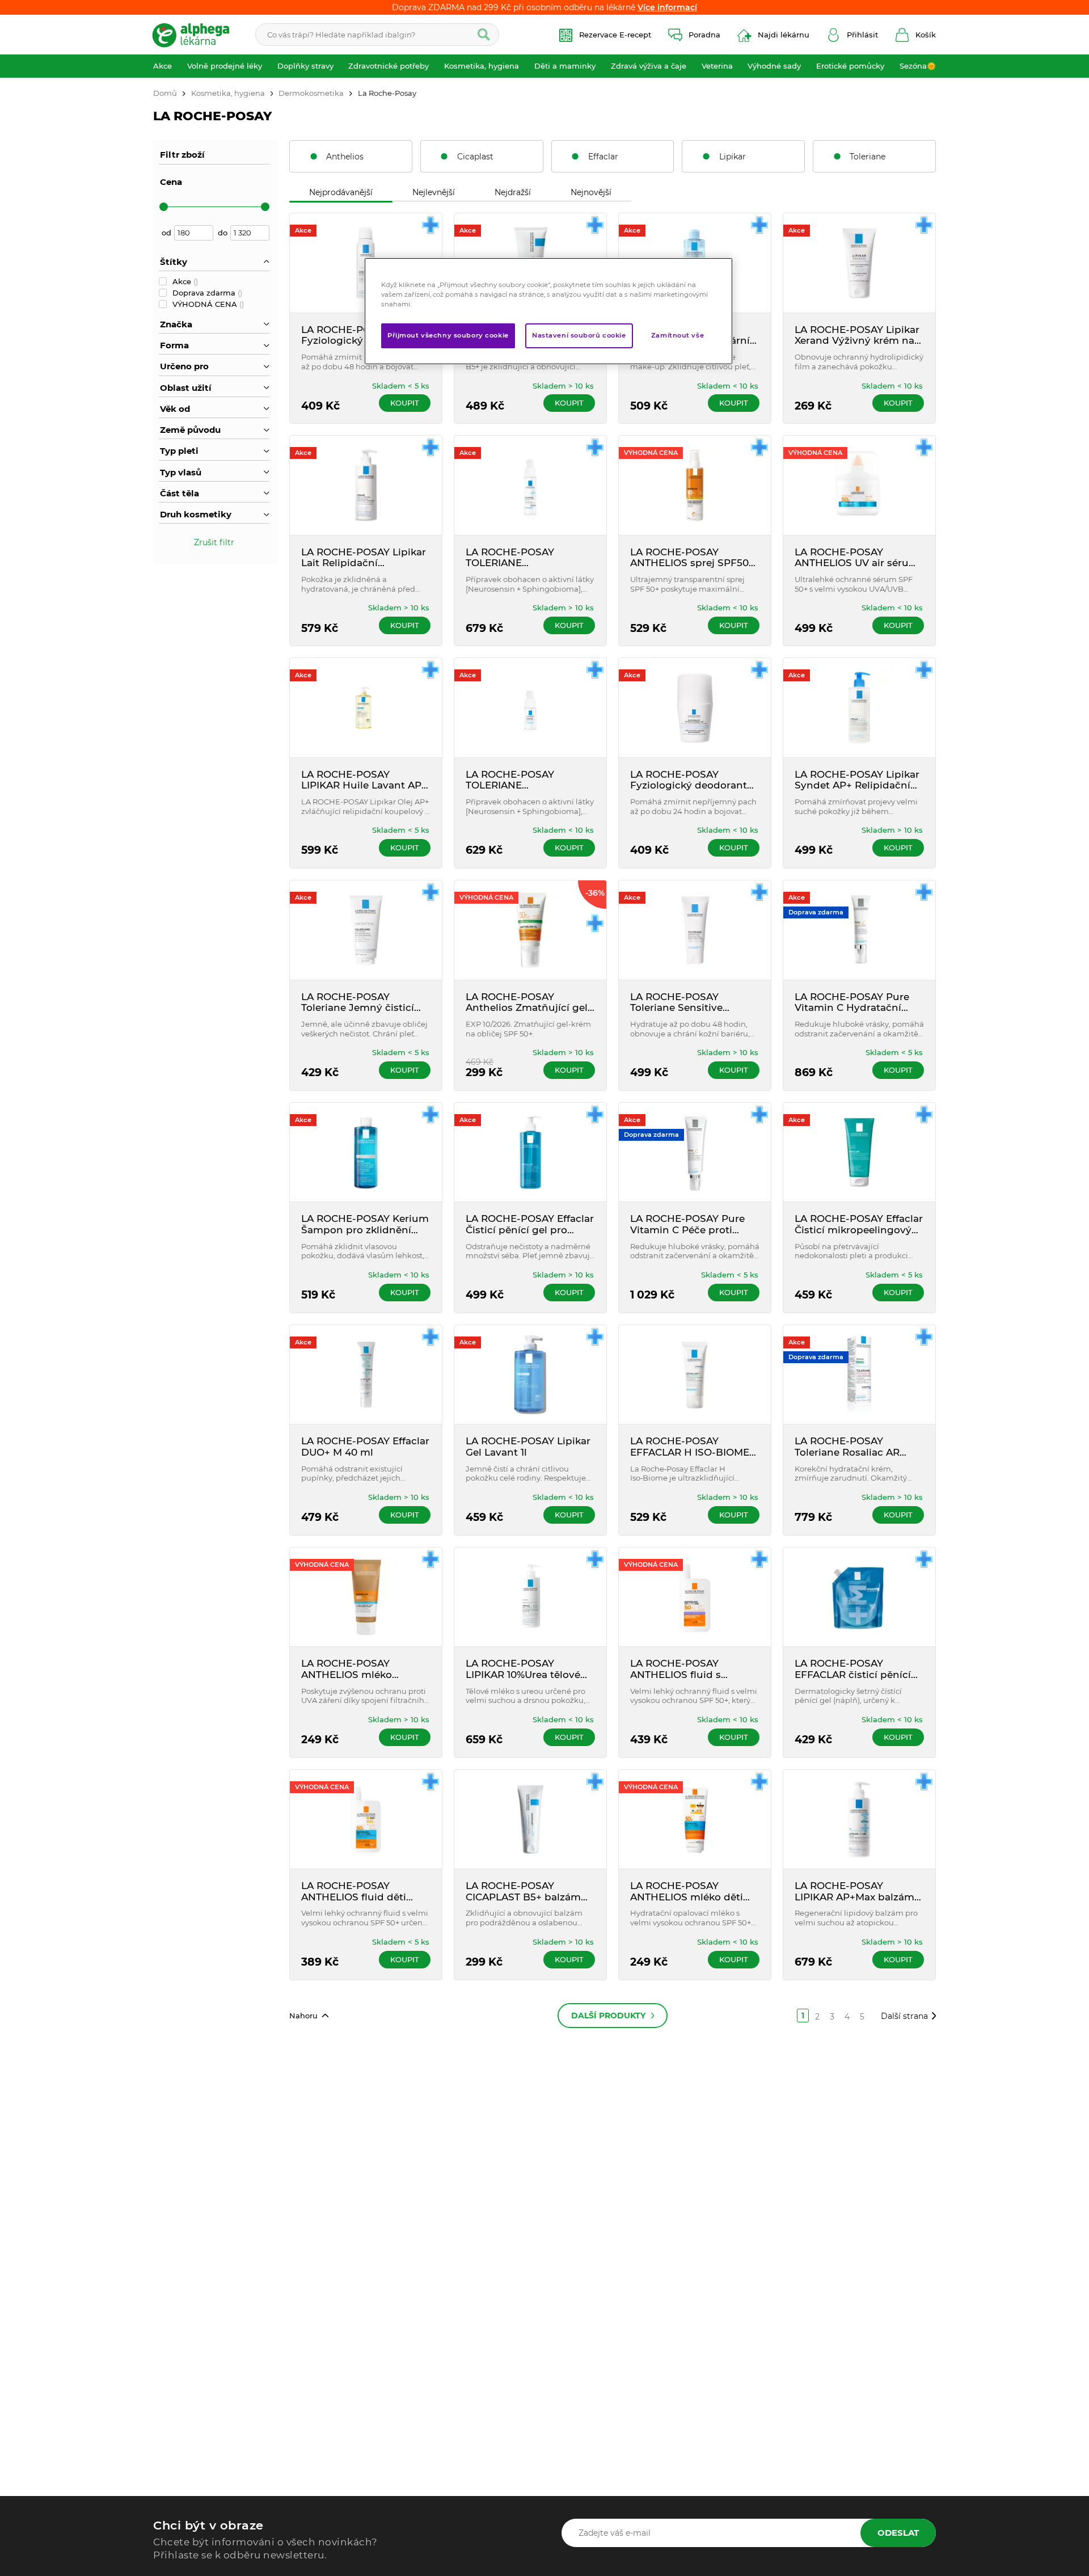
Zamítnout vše (678, 335)
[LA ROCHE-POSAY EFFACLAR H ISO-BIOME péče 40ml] (695, 1375)
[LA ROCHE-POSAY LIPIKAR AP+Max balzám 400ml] (859, 1819)
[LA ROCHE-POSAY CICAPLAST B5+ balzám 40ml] (530, 1819)
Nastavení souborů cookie (579, 335)
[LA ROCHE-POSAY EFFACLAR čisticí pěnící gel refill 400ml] (859, 1597)
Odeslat (898, 2533)
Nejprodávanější (341, 192)
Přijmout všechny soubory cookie (448, 335)
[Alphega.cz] (196, 35)
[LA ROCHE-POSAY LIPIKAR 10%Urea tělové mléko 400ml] (530, 1597)
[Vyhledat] (484, 35)
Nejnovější (591, 192)
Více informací (667, 7)
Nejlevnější (434, 192)
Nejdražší (513, 192)
